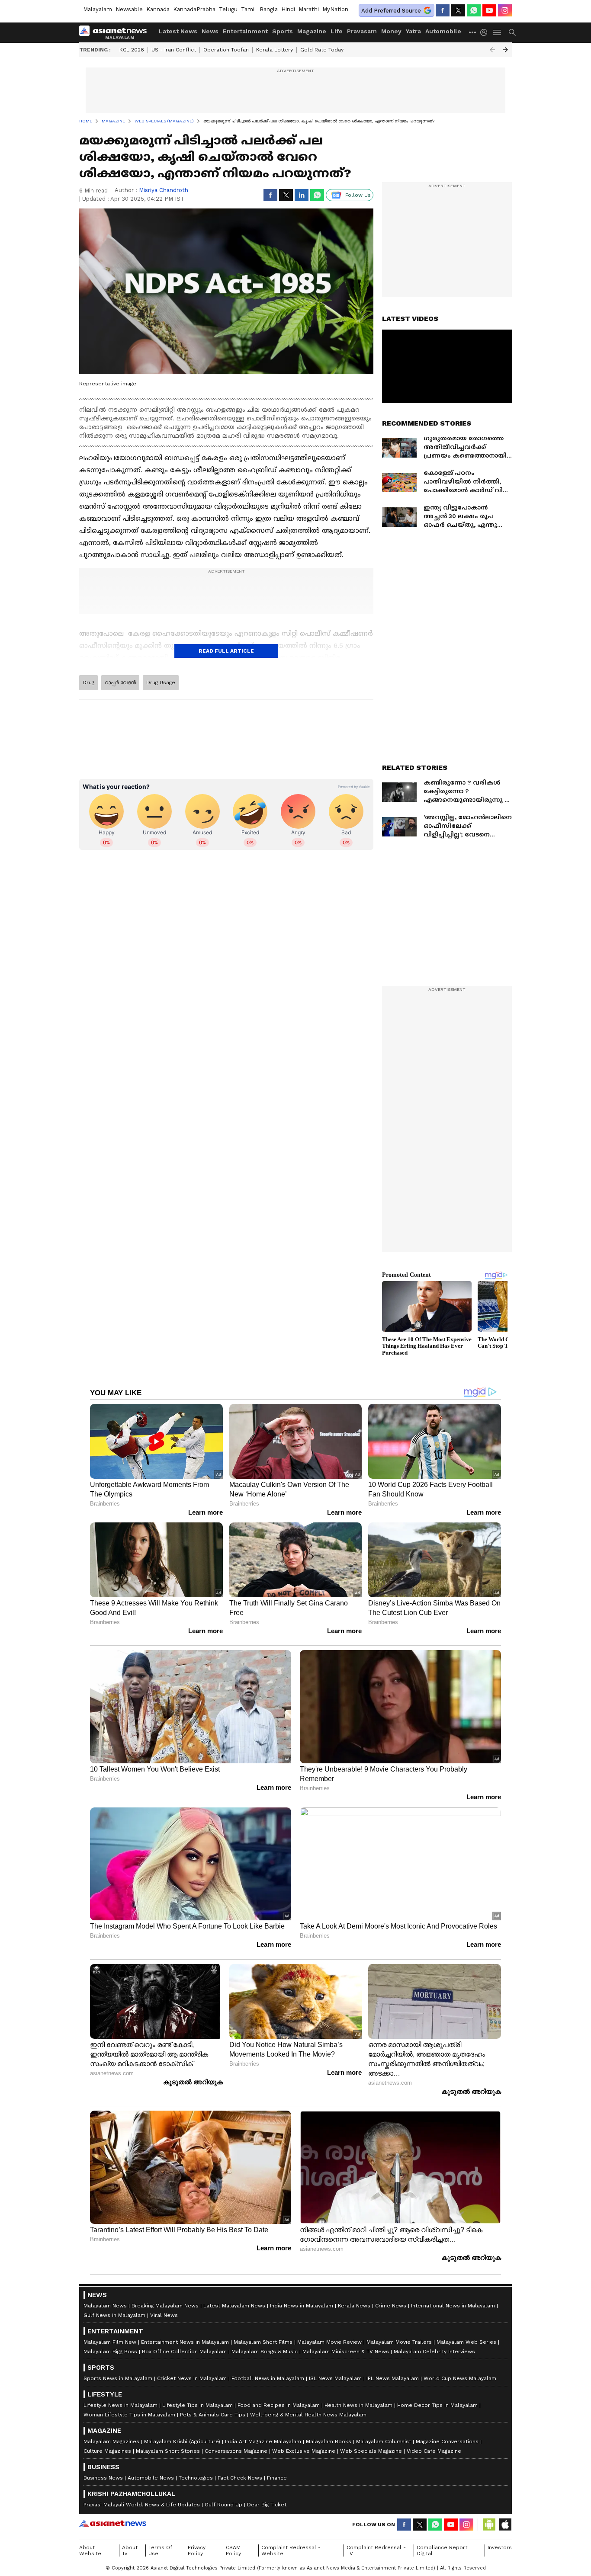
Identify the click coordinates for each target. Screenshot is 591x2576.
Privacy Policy (197, 2550)
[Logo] (116, 32)
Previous (492, 50)
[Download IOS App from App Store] (505, 2525)
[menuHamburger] (498, 32)
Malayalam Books (329, 2441)
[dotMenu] (473, 32)
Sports (283, 31)
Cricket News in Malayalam (192, 2378)
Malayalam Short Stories (168, 2451)
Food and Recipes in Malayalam (279, 2405)
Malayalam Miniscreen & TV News (346, 2352)
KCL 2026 (132, 50)
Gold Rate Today (322, 50)
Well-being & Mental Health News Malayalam (308, 2415)
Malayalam (98, 9)
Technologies (196, 2478)
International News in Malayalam (453, 2306)
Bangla (269, 9)
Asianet (113, 2523)
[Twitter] (458, 10)
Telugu (228, 9)
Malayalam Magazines (111, 2441)
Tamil (249, 9)
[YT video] (489, 10)
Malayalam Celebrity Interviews (434, 2352)
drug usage (161, 682)
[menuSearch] (512, 32)
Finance (277, 2478)
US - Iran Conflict (174, 50)
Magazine (312, 31)
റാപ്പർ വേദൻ (120, 682)
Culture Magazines (107, 2451)
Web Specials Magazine (371, 2451)
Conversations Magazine (236, 2451)
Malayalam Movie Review (329, 2342)
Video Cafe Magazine (434, 2451)
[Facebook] (443, 10)
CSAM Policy (233, 2550)
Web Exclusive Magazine (304, 2451)
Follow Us (358, 195)
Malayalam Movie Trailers (399, 2342)
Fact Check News (240, 2478)
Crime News (391, 2306)
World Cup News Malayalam (460, 2378)
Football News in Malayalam (268, 2378)
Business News (103, 2478)
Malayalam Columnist (384, 2441)
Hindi (288, 9)
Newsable (129, 9)
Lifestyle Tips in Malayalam (198, 2405)
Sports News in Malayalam (118, 2378)
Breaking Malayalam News (165, 2306)
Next (505, 50)
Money (391, 31)
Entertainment (245, 31)
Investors (500, 2547)
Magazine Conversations (447, 2441)
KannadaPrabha (194, 9)
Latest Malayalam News (234, 2306)
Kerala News (354, 2306)
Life (337, 31)
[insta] (505, 10)
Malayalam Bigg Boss (110, 2352)
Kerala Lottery (275, 50)
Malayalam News (105, 2306)
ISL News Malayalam (335, 2378)
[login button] (486, 32)
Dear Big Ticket (267, 2505)
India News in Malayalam (302, 2306)
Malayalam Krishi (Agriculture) (182, 2441)
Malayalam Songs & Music (265, 2352)
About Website (90, 2550)
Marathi (309, 9)
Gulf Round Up (223, 2505)
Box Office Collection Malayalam (184, 2352)
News (210, 31)
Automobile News (151, 2478)
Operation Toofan (226, 50)
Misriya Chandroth (164, 190)
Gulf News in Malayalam (114, 2315)
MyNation (335, 9)
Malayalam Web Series (466, 2342)
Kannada (158, 9)
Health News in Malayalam (358, 2405)
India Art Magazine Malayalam (263, 2441)
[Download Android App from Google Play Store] (489, 2525)
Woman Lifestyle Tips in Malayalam (129, 2415)
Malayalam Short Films (263, 2342)
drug (88, 682)
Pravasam (362, 31)
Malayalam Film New (110, 2342)
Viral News (164, 2315)
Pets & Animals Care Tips (213, 2415)
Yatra (413, 31)
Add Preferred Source (391, 11)
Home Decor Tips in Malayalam (437, 2405)
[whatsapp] (474, 10)
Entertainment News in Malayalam (185, 2342)
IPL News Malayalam (393, 2378)
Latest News (178, 31)
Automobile (443, 31)
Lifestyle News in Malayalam (120, 2405)
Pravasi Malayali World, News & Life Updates (142, 2505)
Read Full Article (226, 651)
